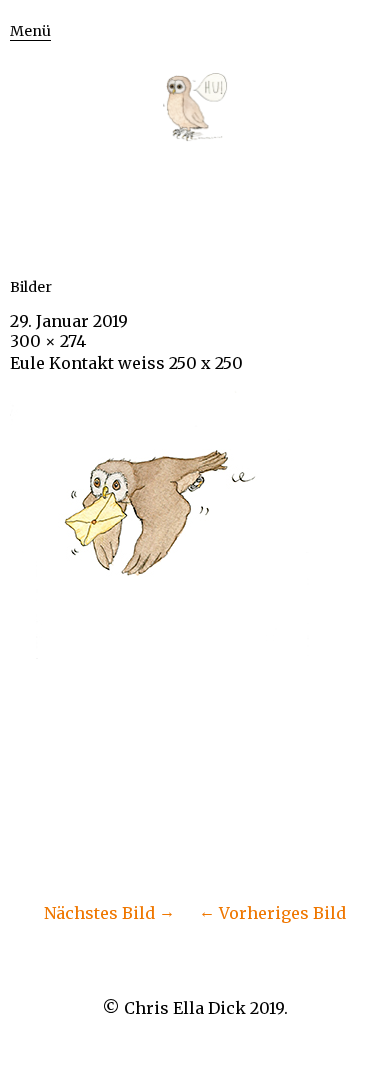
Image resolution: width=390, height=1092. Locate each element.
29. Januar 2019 (69, 321)
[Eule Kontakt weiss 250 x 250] (160, 653)
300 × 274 (48, 341)
